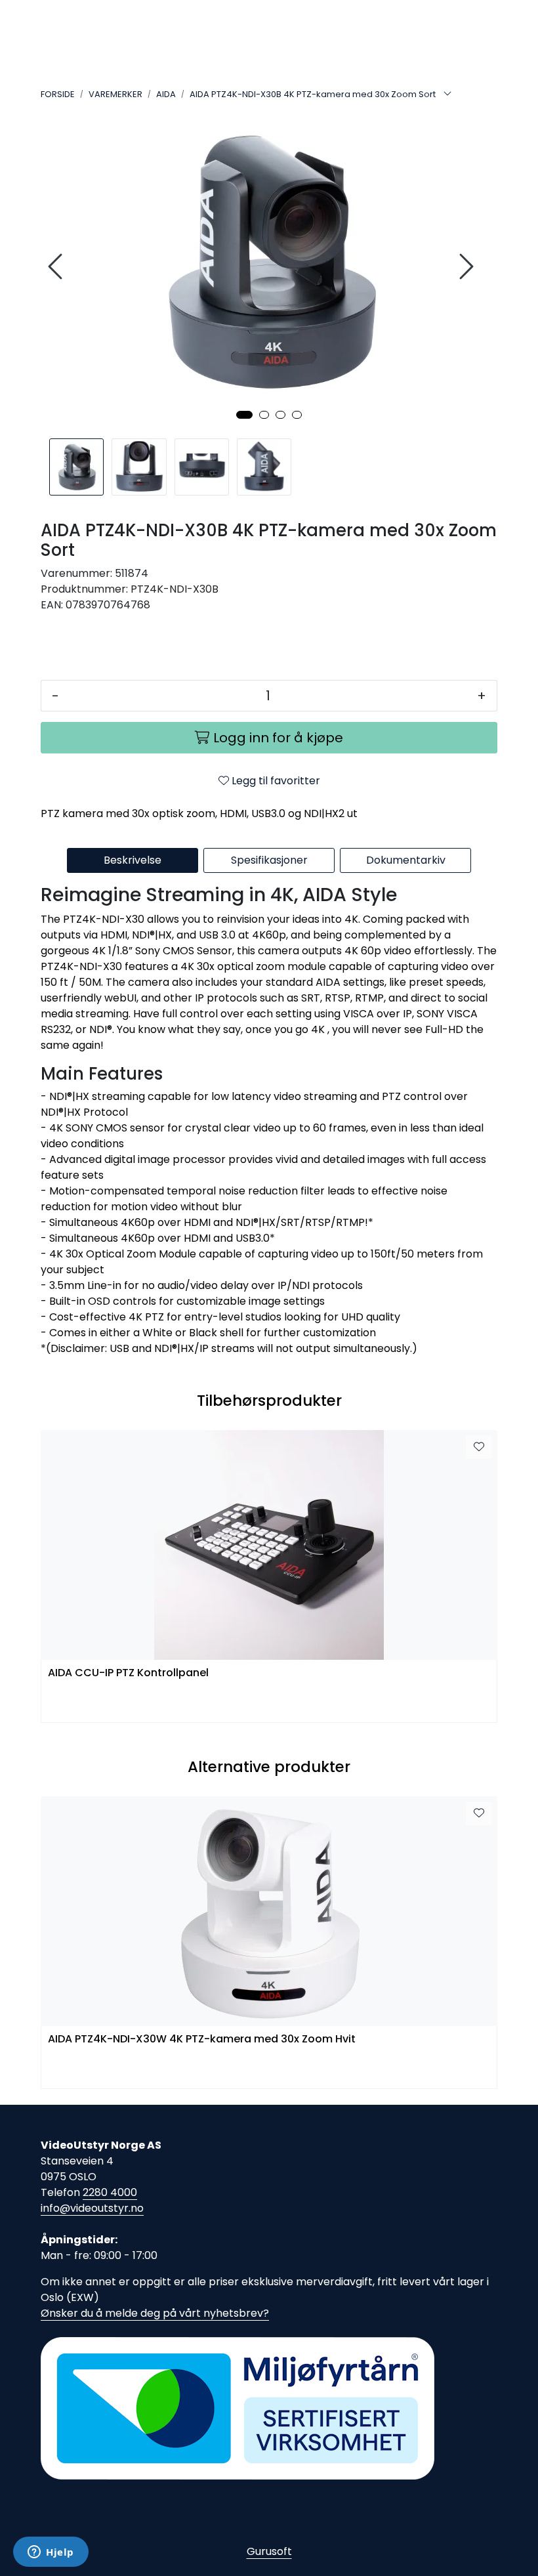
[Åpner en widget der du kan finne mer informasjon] (51, 2553)
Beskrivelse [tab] (133, 860)
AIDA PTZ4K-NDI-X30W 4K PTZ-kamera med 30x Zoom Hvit (202, 2039)
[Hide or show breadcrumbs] (447, 95)
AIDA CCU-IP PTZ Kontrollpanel (128, 1673)
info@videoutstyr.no (92, 2208)
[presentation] (57, 267)
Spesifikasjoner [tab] (269, 860)
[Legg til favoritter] (479, 1447)
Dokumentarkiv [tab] (406, 860)
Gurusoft (269, 2551)
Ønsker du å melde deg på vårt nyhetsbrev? (155, 2313)
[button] (244, 415)
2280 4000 (110, 2192)
